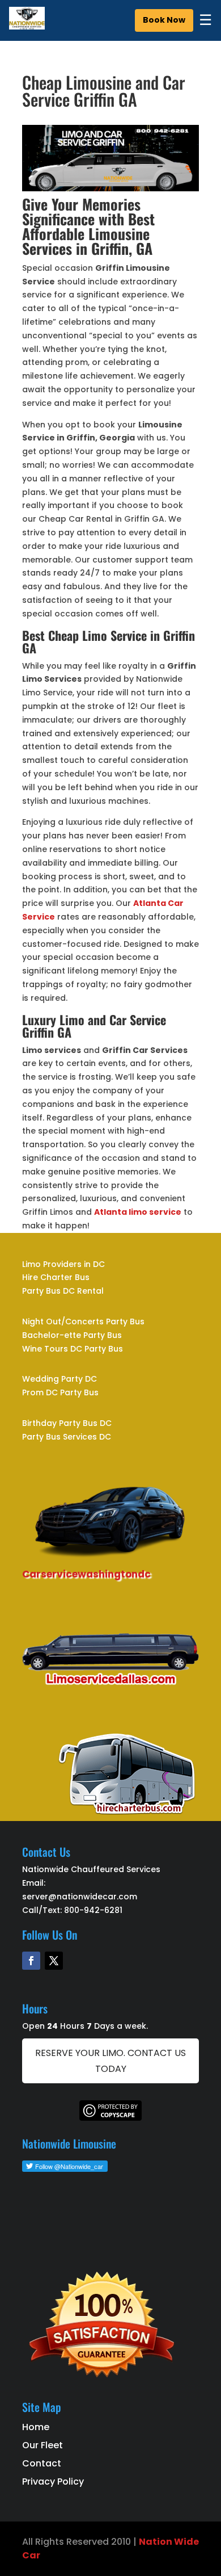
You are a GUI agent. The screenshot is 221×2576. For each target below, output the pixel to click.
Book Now (164, 20)
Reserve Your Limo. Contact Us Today (110, 2061)
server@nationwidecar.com (80, 1897)
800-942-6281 (93, 1910)
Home (36, 2427)
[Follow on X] (54, 1961)
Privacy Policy (53, 2481)
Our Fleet (42, 2445)
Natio (152, 2542)
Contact (42, 2463)
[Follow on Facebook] (31, 1961)
